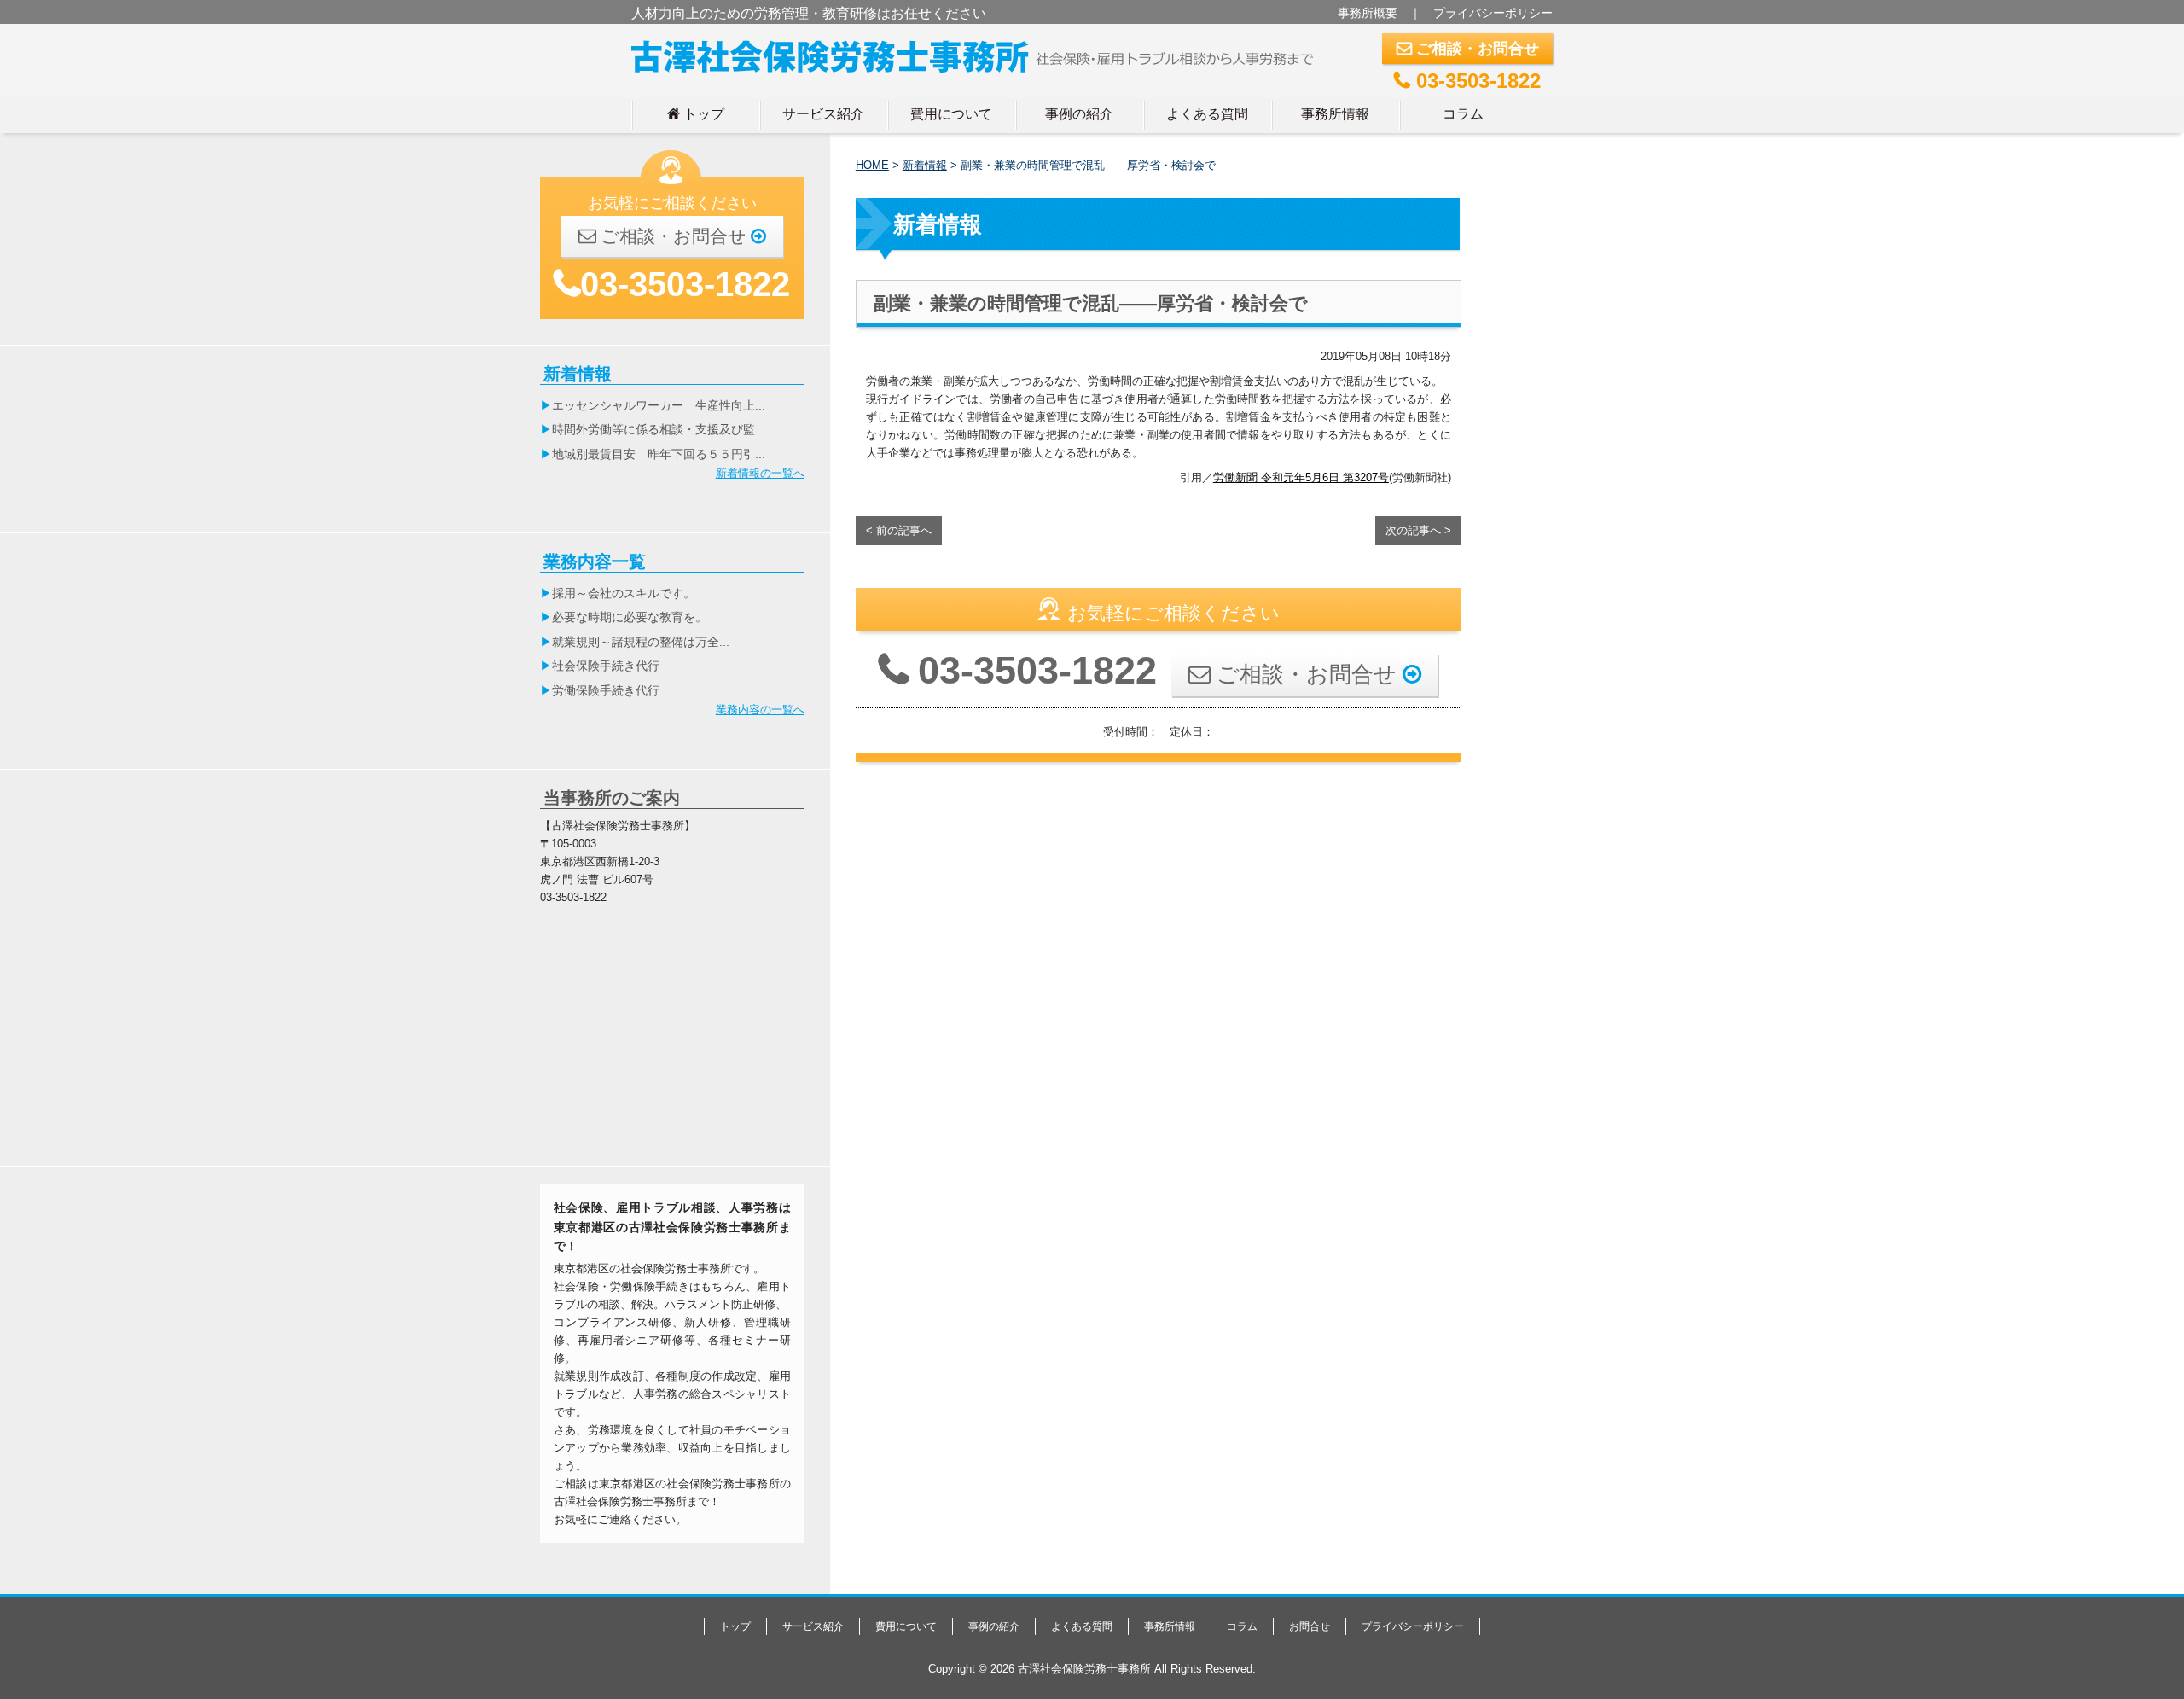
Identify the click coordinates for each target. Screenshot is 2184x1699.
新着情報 (925, 165)
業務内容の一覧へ (760, 710)
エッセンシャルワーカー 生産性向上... (659, 405)
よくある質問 (1207, 113)
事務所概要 (1368, 13)
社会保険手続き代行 (606, 666)
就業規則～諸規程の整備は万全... (641, 642)
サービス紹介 (823, 113)
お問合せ (1310, 1626)
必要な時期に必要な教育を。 (630, 617)
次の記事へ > (1418, 530)
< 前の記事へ (899, 530)
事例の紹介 (1079, 113)
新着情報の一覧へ (760, 473)
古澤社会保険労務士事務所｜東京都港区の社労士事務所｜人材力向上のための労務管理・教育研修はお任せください (979, 53)
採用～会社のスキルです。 (624, 593)
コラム (1463, 113)
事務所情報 (1335, 113)
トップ (696, 113)
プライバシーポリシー (1493, 13)
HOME (872, 165)
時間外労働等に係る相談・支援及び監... (659, 429)
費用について (951, 113)
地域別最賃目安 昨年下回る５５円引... (659, 454)
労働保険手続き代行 (606, 690)
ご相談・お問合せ (1468, 49)
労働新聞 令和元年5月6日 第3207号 (1301, 477)
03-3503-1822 (1467, 81)
